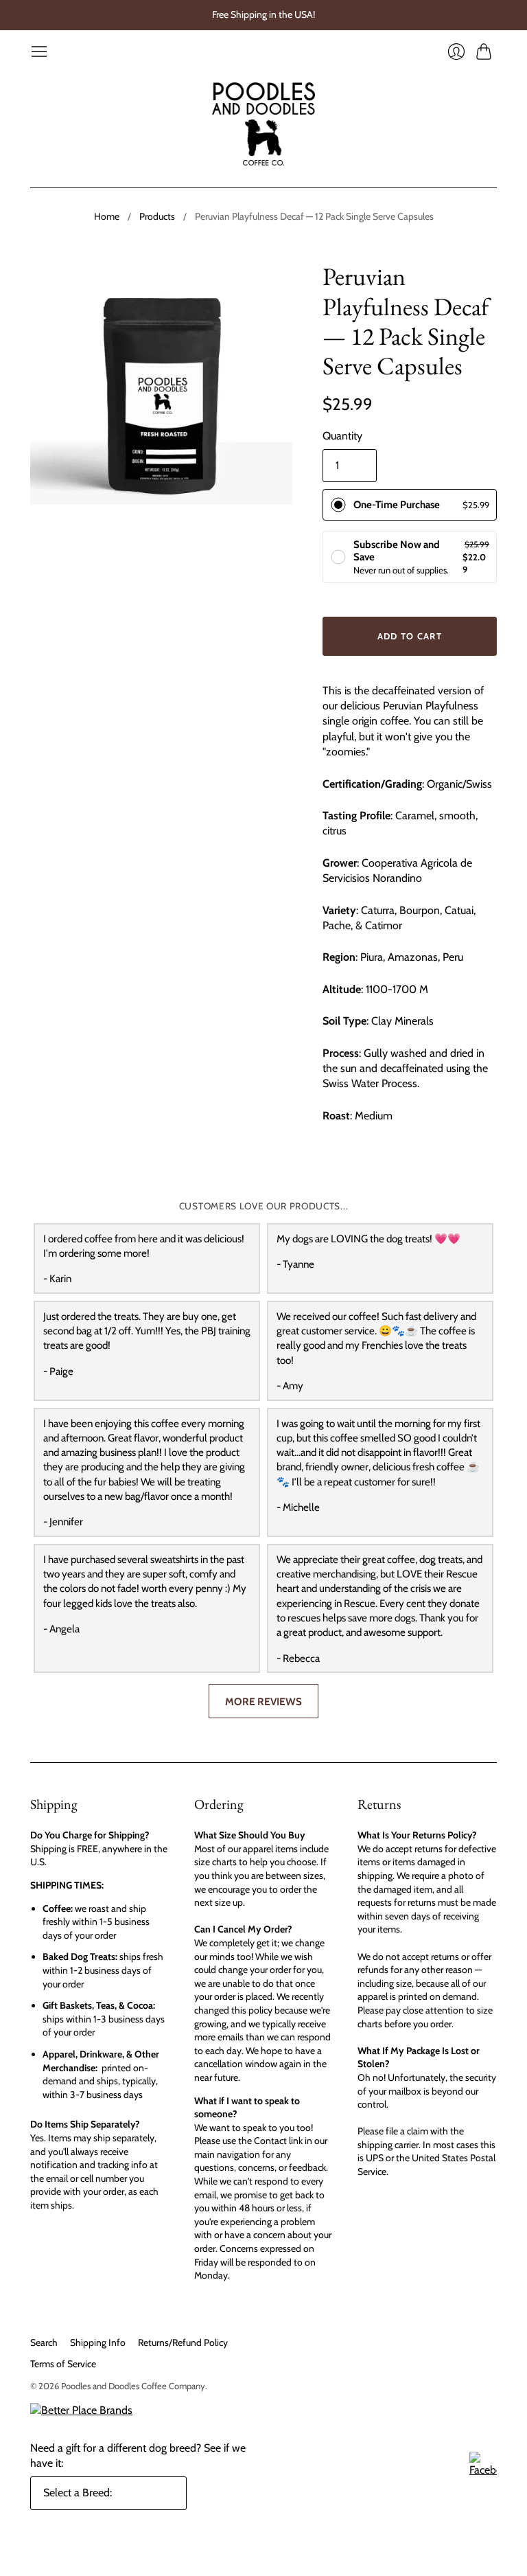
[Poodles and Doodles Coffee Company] (263, 124)
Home (107, 216)
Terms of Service (63, 2364)
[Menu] (39, 52)
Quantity (342, 436)
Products (157, 216)
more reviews (263, 1701)
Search (44, 2343)
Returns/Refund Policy (183, 2343)
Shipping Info (98, 2343)
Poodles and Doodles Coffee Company (133, 2386)
